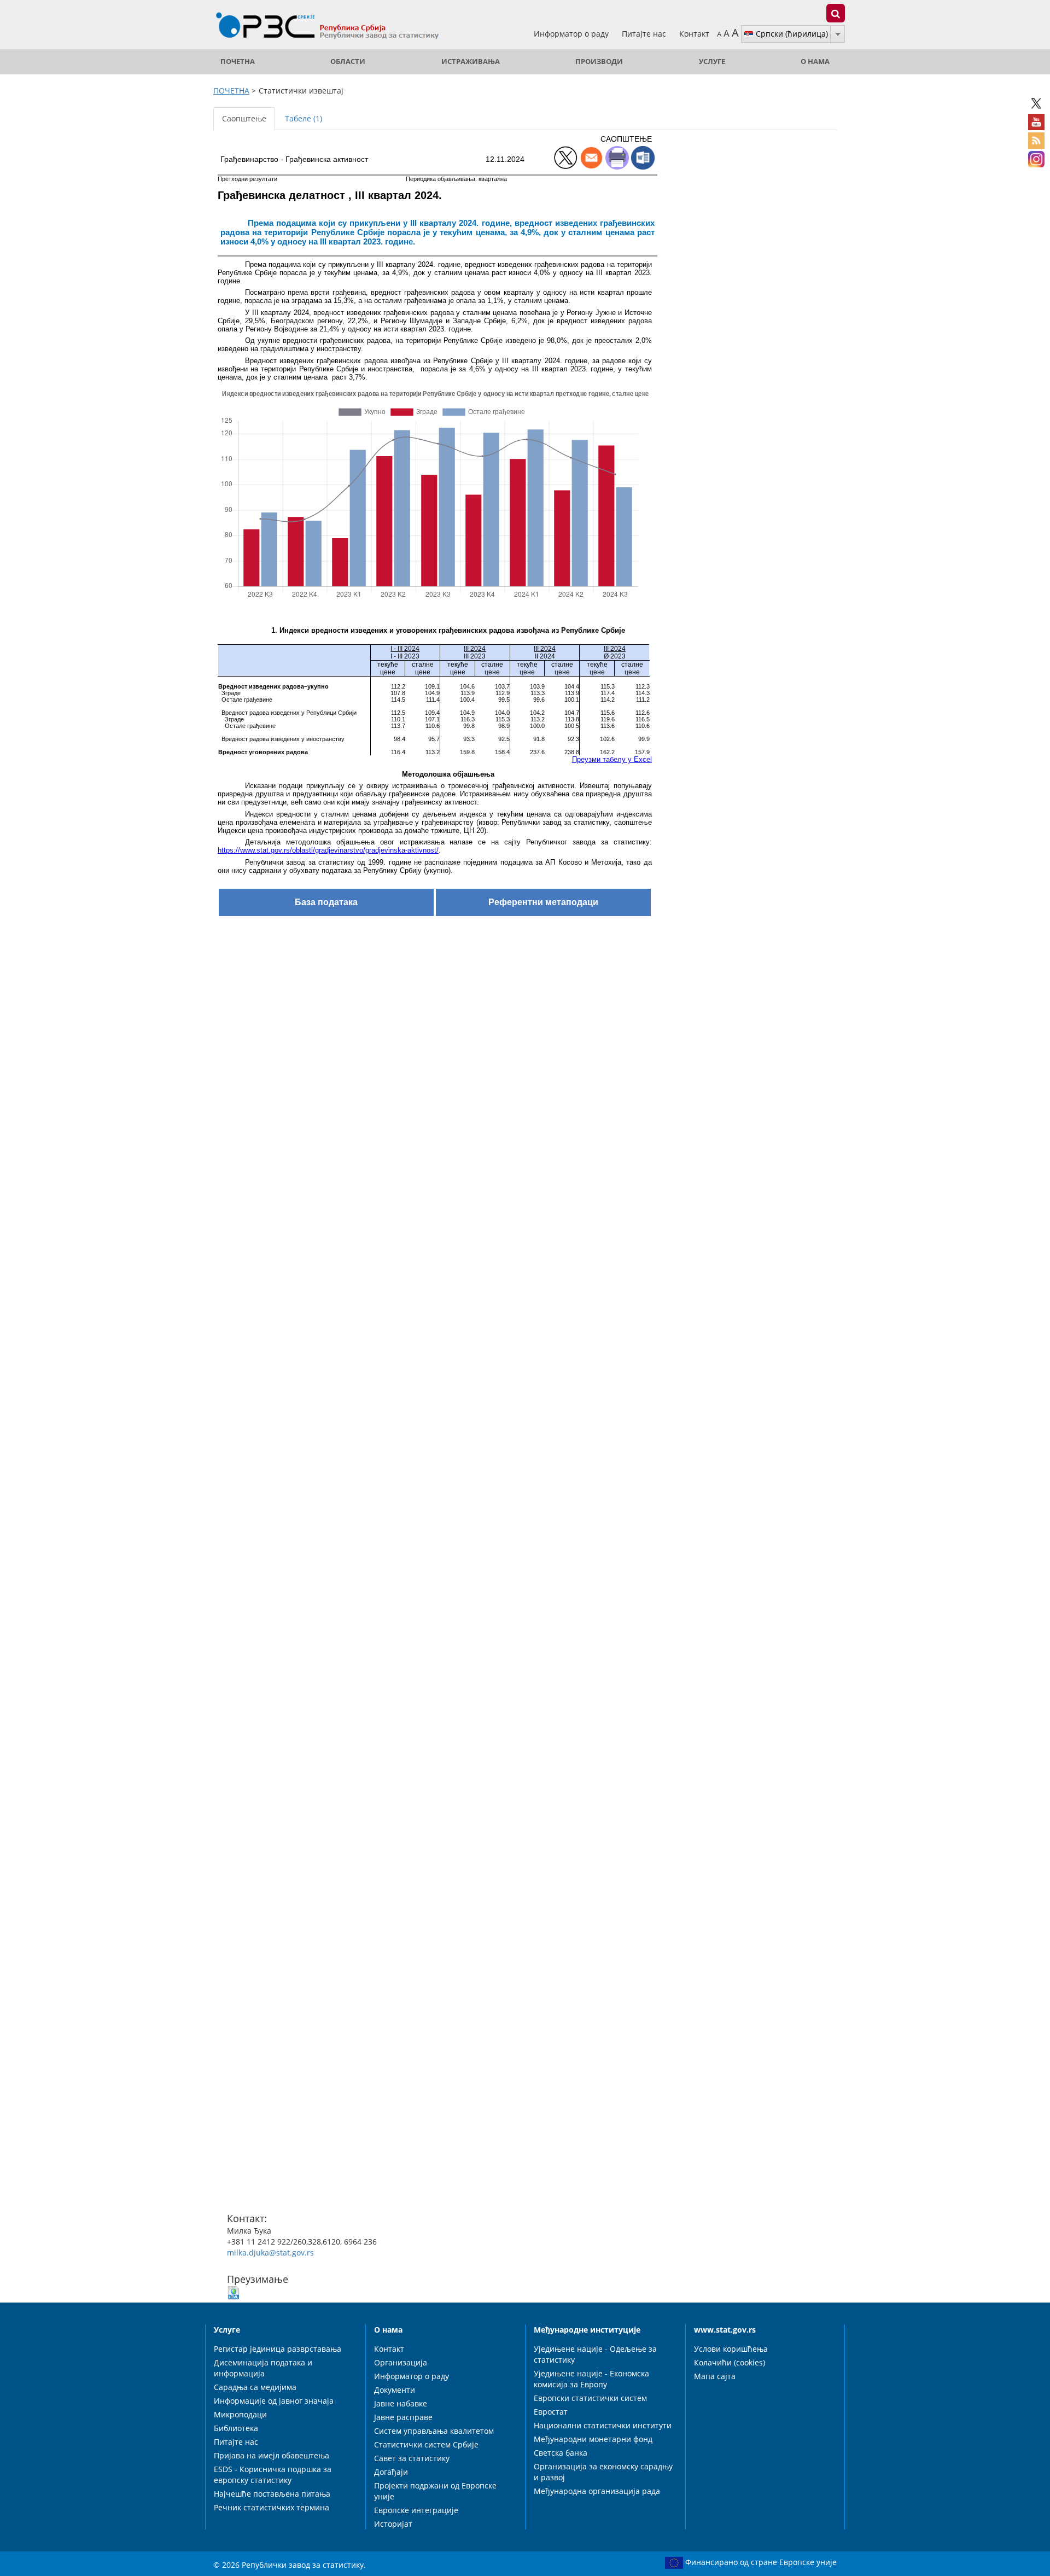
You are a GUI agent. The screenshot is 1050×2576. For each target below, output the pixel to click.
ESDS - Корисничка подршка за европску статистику (273, 2475)
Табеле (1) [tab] (304, 118)
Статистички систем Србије (426, 2444)
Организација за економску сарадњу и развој (603, 2472)
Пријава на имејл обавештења (272, 2455)
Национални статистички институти (603, 2425)
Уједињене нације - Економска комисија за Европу (591, 2379)
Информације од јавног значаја (274, 2401)
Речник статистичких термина (272, 2507)
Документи (395, 2390)
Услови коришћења (731, 2349)
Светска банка (561, 2453)
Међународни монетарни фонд (593, 2439)
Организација (401, 2362)
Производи (599, 62)
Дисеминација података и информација (263, 2368)
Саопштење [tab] (244, 118)
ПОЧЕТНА (238, 62)
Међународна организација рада (597, 2491)
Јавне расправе (403, 2417)
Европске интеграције (416, 2510)
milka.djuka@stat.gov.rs (270, 2252)
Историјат (393, 2524)
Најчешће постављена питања (272, 2494)
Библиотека (236, 2428)
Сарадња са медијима (255, 2387)
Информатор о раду (572, 34)
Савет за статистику (412, 2458)
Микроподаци (240, 2414)
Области (348, 62)
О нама (815, 62)
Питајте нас (645, 34)
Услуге (712, 62)
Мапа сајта (715, 2376)
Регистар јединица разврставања (278, 2349)
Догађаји (391, 2472)
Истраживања (471, 62)
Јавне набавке (401, 2403)
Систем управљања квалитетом (434, 2431)
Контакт (694, 34)
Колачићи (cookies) (730, 2362)
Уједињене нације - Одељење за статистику (595, 2354)
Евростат (551, 2412)
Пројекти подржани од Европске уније (435, 2491)
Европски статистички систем (590, 2398)
